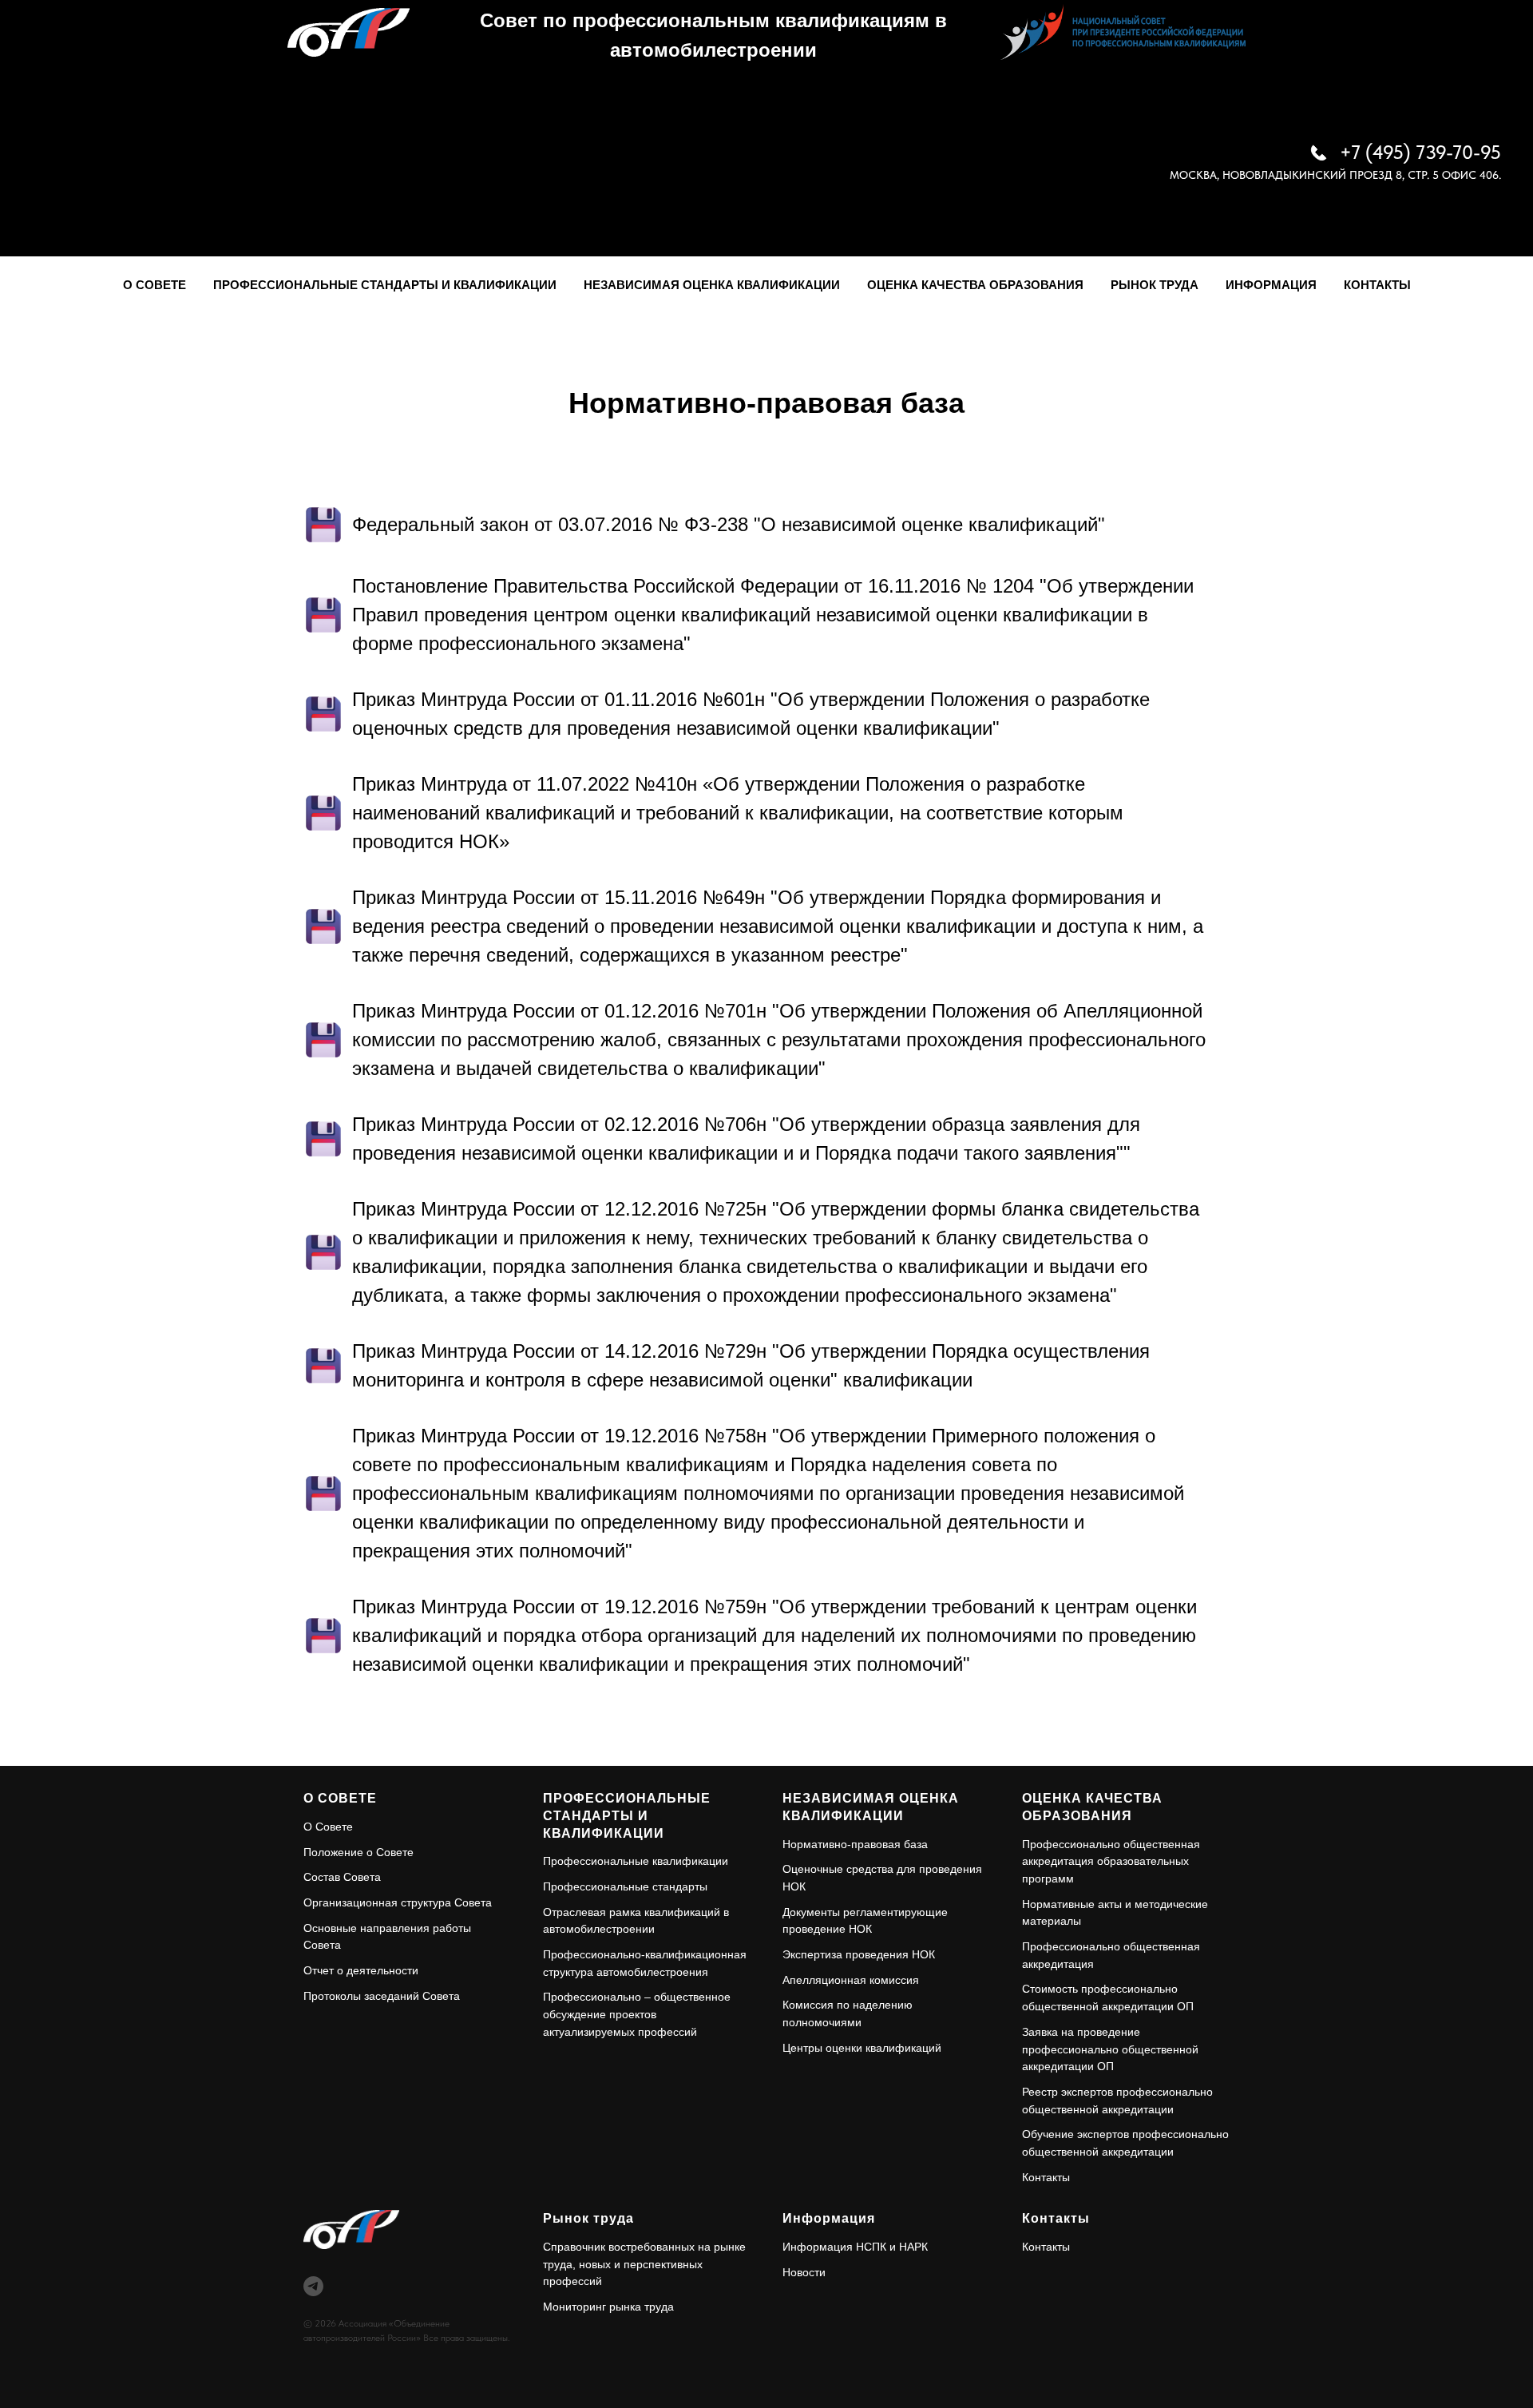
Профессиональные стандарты (625, 1886)
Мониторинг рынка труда (608, 2307)
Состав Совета (342, 1877)
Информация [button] (1271, 285)
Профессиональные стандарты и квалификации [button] (385, 285)
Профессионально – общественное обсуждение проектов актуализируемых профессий (637, 2014)
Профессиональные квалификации (636, 1861)
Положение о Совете (358, 1852)
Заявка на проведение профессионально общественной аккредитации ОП (1110, 2049)
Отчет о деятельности (361, 1970)
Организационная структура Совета (398, 1902)
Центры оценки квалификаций (862, 2048)
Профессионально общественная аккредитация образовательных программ (1111, 1861)
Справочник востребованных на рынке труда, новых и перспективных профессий (644, 2264)
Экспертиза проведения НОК (859, 1954)
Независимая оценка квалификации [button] (712, 285)
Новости (804, 2272)
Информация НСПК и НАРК (855, 2247)
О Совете (328, 1827)
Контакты (1377, 285)
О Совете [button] (154, 285)
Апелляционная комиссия (851, 1980)
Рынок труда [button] (1155, 285)
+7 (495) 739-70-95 (1420, 152)
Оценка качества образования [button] (975, 285)
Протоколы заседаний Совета (382, 1996)
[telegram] (313, 2286)
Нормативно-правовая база (855, 1844)
